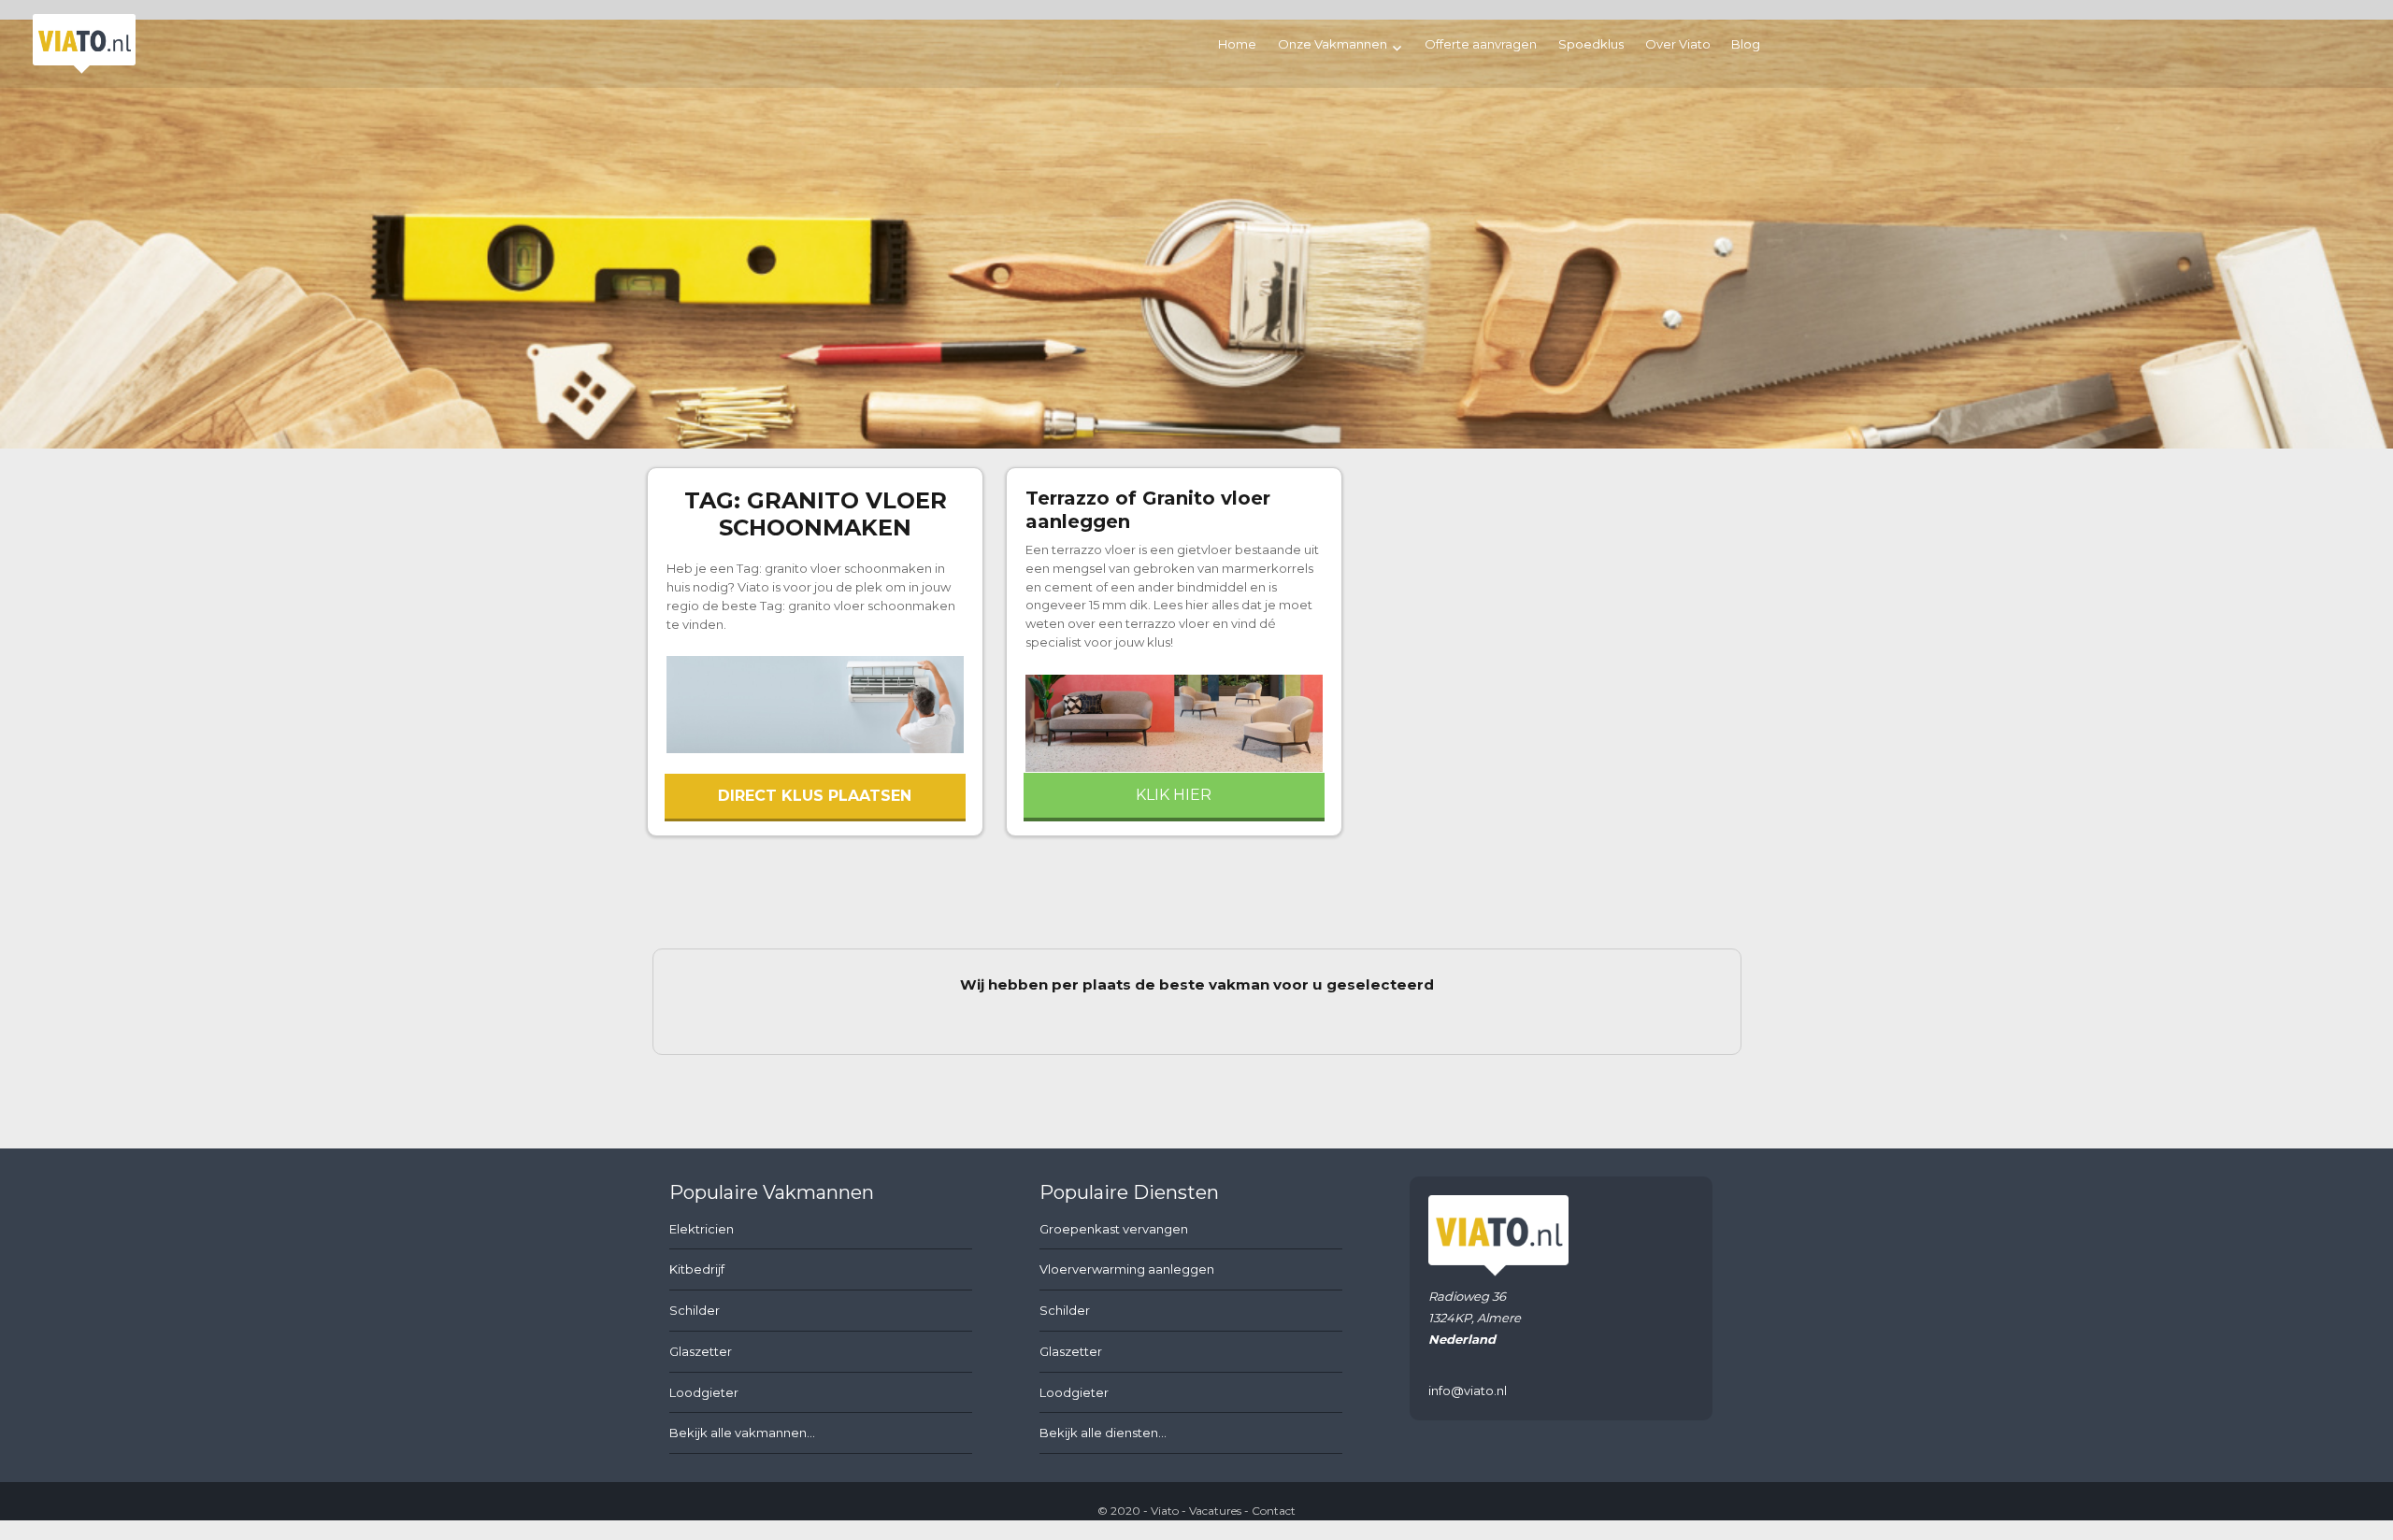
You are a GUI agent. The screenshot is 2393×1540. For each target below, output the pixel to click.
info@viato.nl (1468, 1390)
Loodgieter (704, 1392)
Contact (1274, 1511)
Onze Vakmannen (1333, 44)
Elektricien (702, 1229)
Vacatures (1215, 1511)
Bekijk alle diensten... (1103, 1433)
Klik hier (1174, 795)
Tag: (816, 514)
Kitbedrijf (697, 1269)
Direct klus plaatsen (815, 796)
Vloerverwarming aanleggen (1127, 1269)
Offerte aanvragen (1481, 44)
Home (1237, 44)
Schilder (695, 1310)
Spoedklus (1591, 44)
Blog (1746, 44)
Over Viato (1678, 44)
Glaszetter (701, 1351)
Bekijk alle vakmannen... (742, 1433)
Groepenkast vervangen (1114, 1229)
